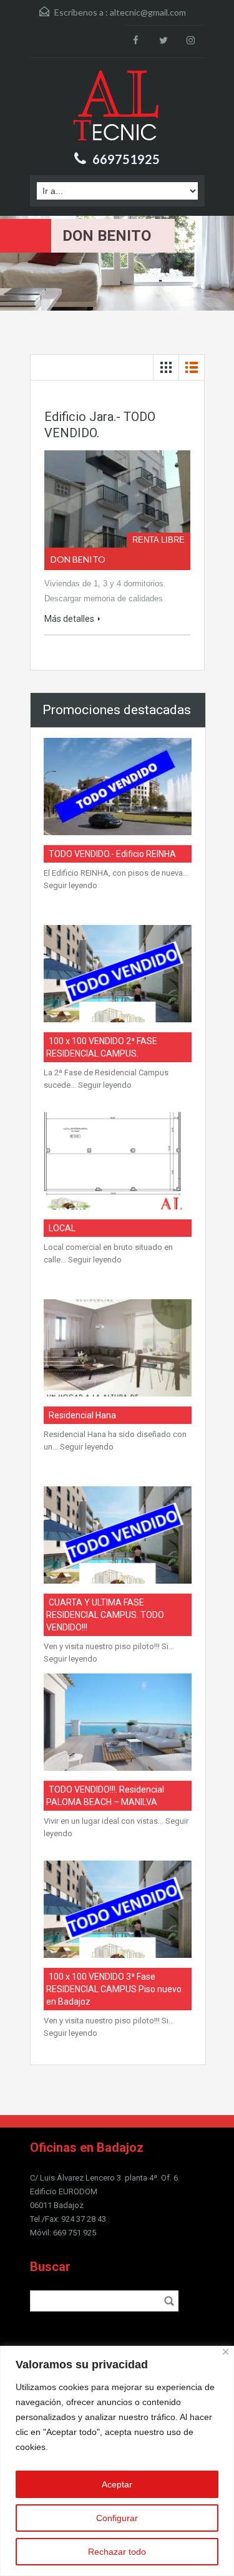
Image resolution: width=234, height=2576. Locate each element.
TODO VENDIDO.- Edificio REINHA (112, 854)
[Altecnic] (117, 107)
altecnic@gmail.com (148, 12)
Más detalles (69, 619)
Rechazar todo (117, 2552)
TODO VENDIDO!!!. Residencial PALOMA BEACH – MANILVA (105, 1796)
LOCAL (62, 1228)
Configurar (117, 2518)
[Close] (226, 2352)
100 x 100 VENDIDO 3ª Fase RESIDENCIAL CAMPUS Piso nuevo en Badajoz (114, 1989)
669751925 (126, 159)
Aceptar (117, 2484)
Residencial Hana (82, 1415)
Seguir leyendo (71, 885)
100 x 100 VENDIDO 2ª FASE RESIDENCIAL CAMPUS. (102, 1047)
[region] (117, 2461)
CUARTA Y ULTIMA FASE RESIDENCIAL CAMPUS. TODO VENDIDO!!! (105, 1615)
